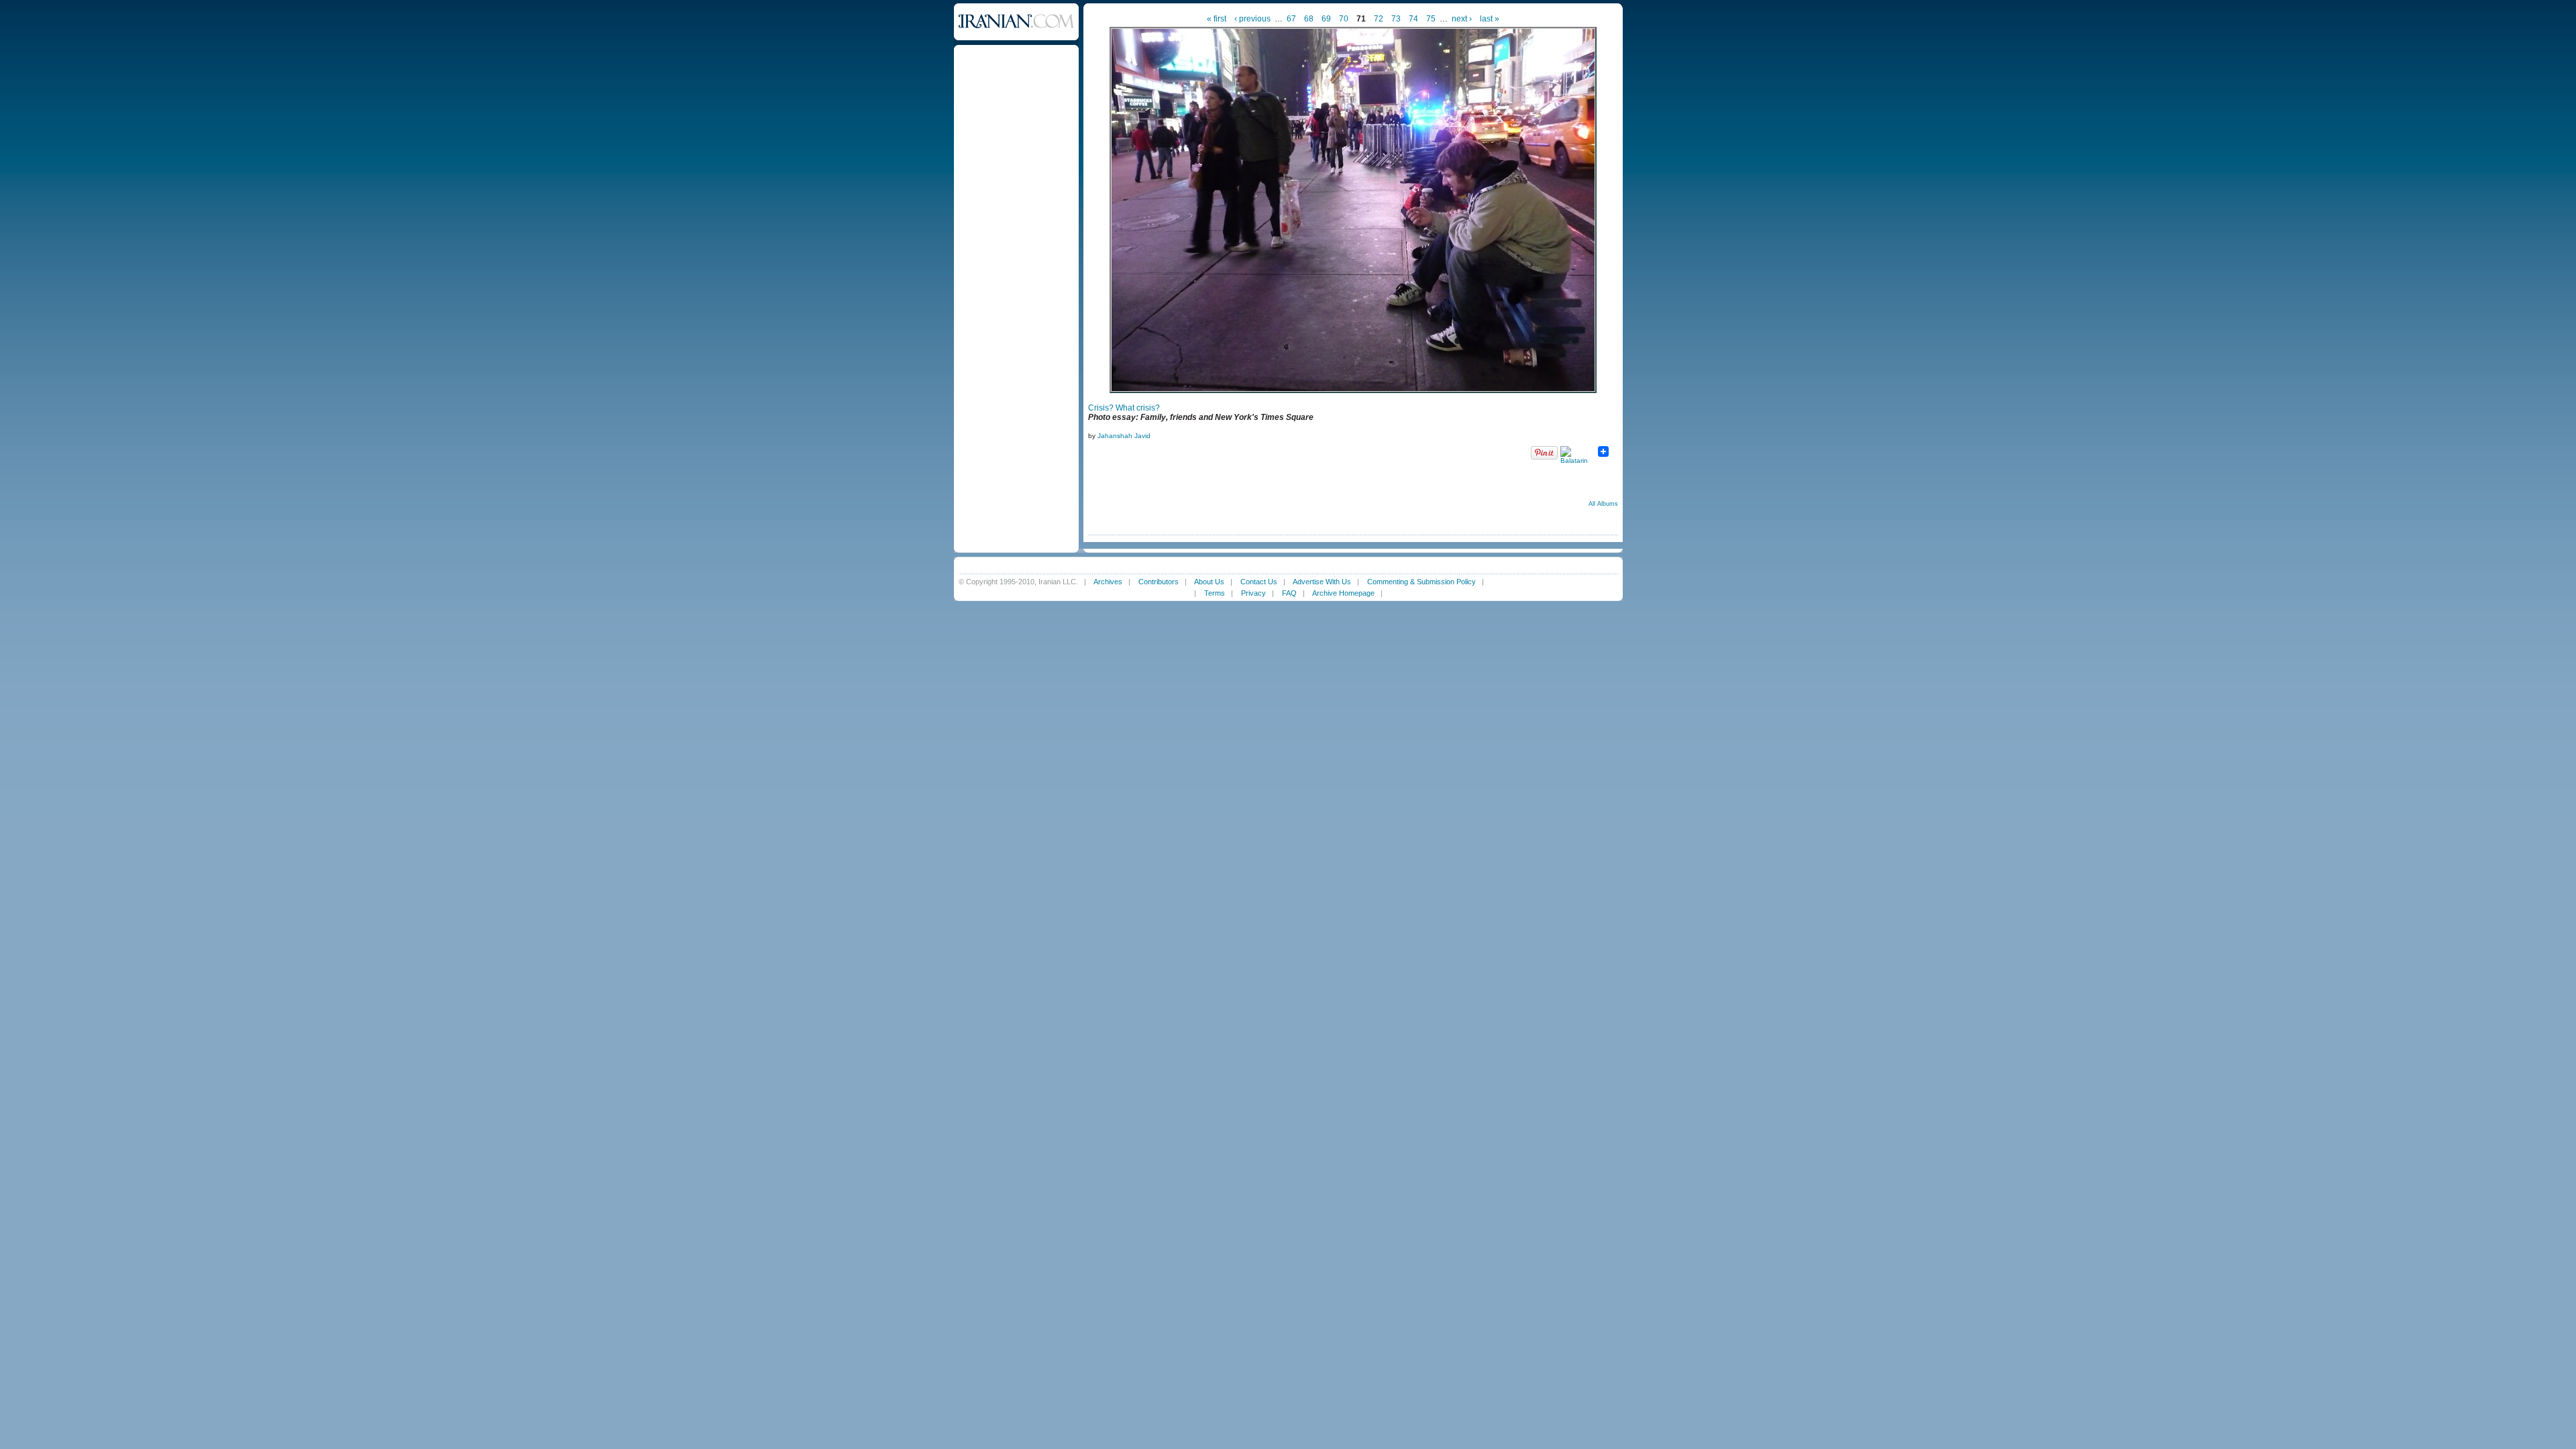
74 (1413, 19)
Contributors (1159, 582)
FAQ (1289, 593)
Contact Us (1259, 582)
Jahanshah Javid (1124, 436)
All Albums (1603, 504)
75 (1431, 19)
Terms (1215, 593)
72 (1379, 19)
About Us (1209, 582)
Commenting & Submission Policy (1421, 582)
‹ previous (1252, 19)
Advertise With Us (1322, 582)
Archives (1108, 582)
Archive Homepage (1343, 593)
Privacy (1253, 593)
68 (1309, 19)
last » (1490, 19)
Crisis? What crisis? (1124, 408)
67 (1291, 19)
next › (1462, 19)
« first (1217, 19)
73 (1396, 19)
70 (1344, 19)
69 (1326, 19)
